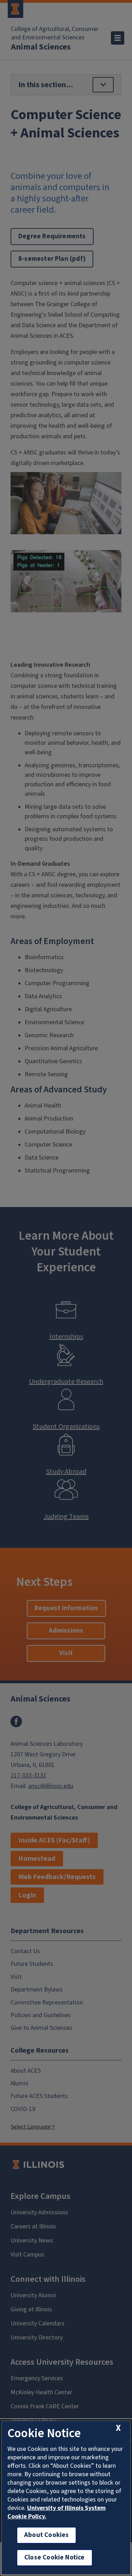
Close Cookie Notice (55, 2558)
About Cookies (46, 2535)
